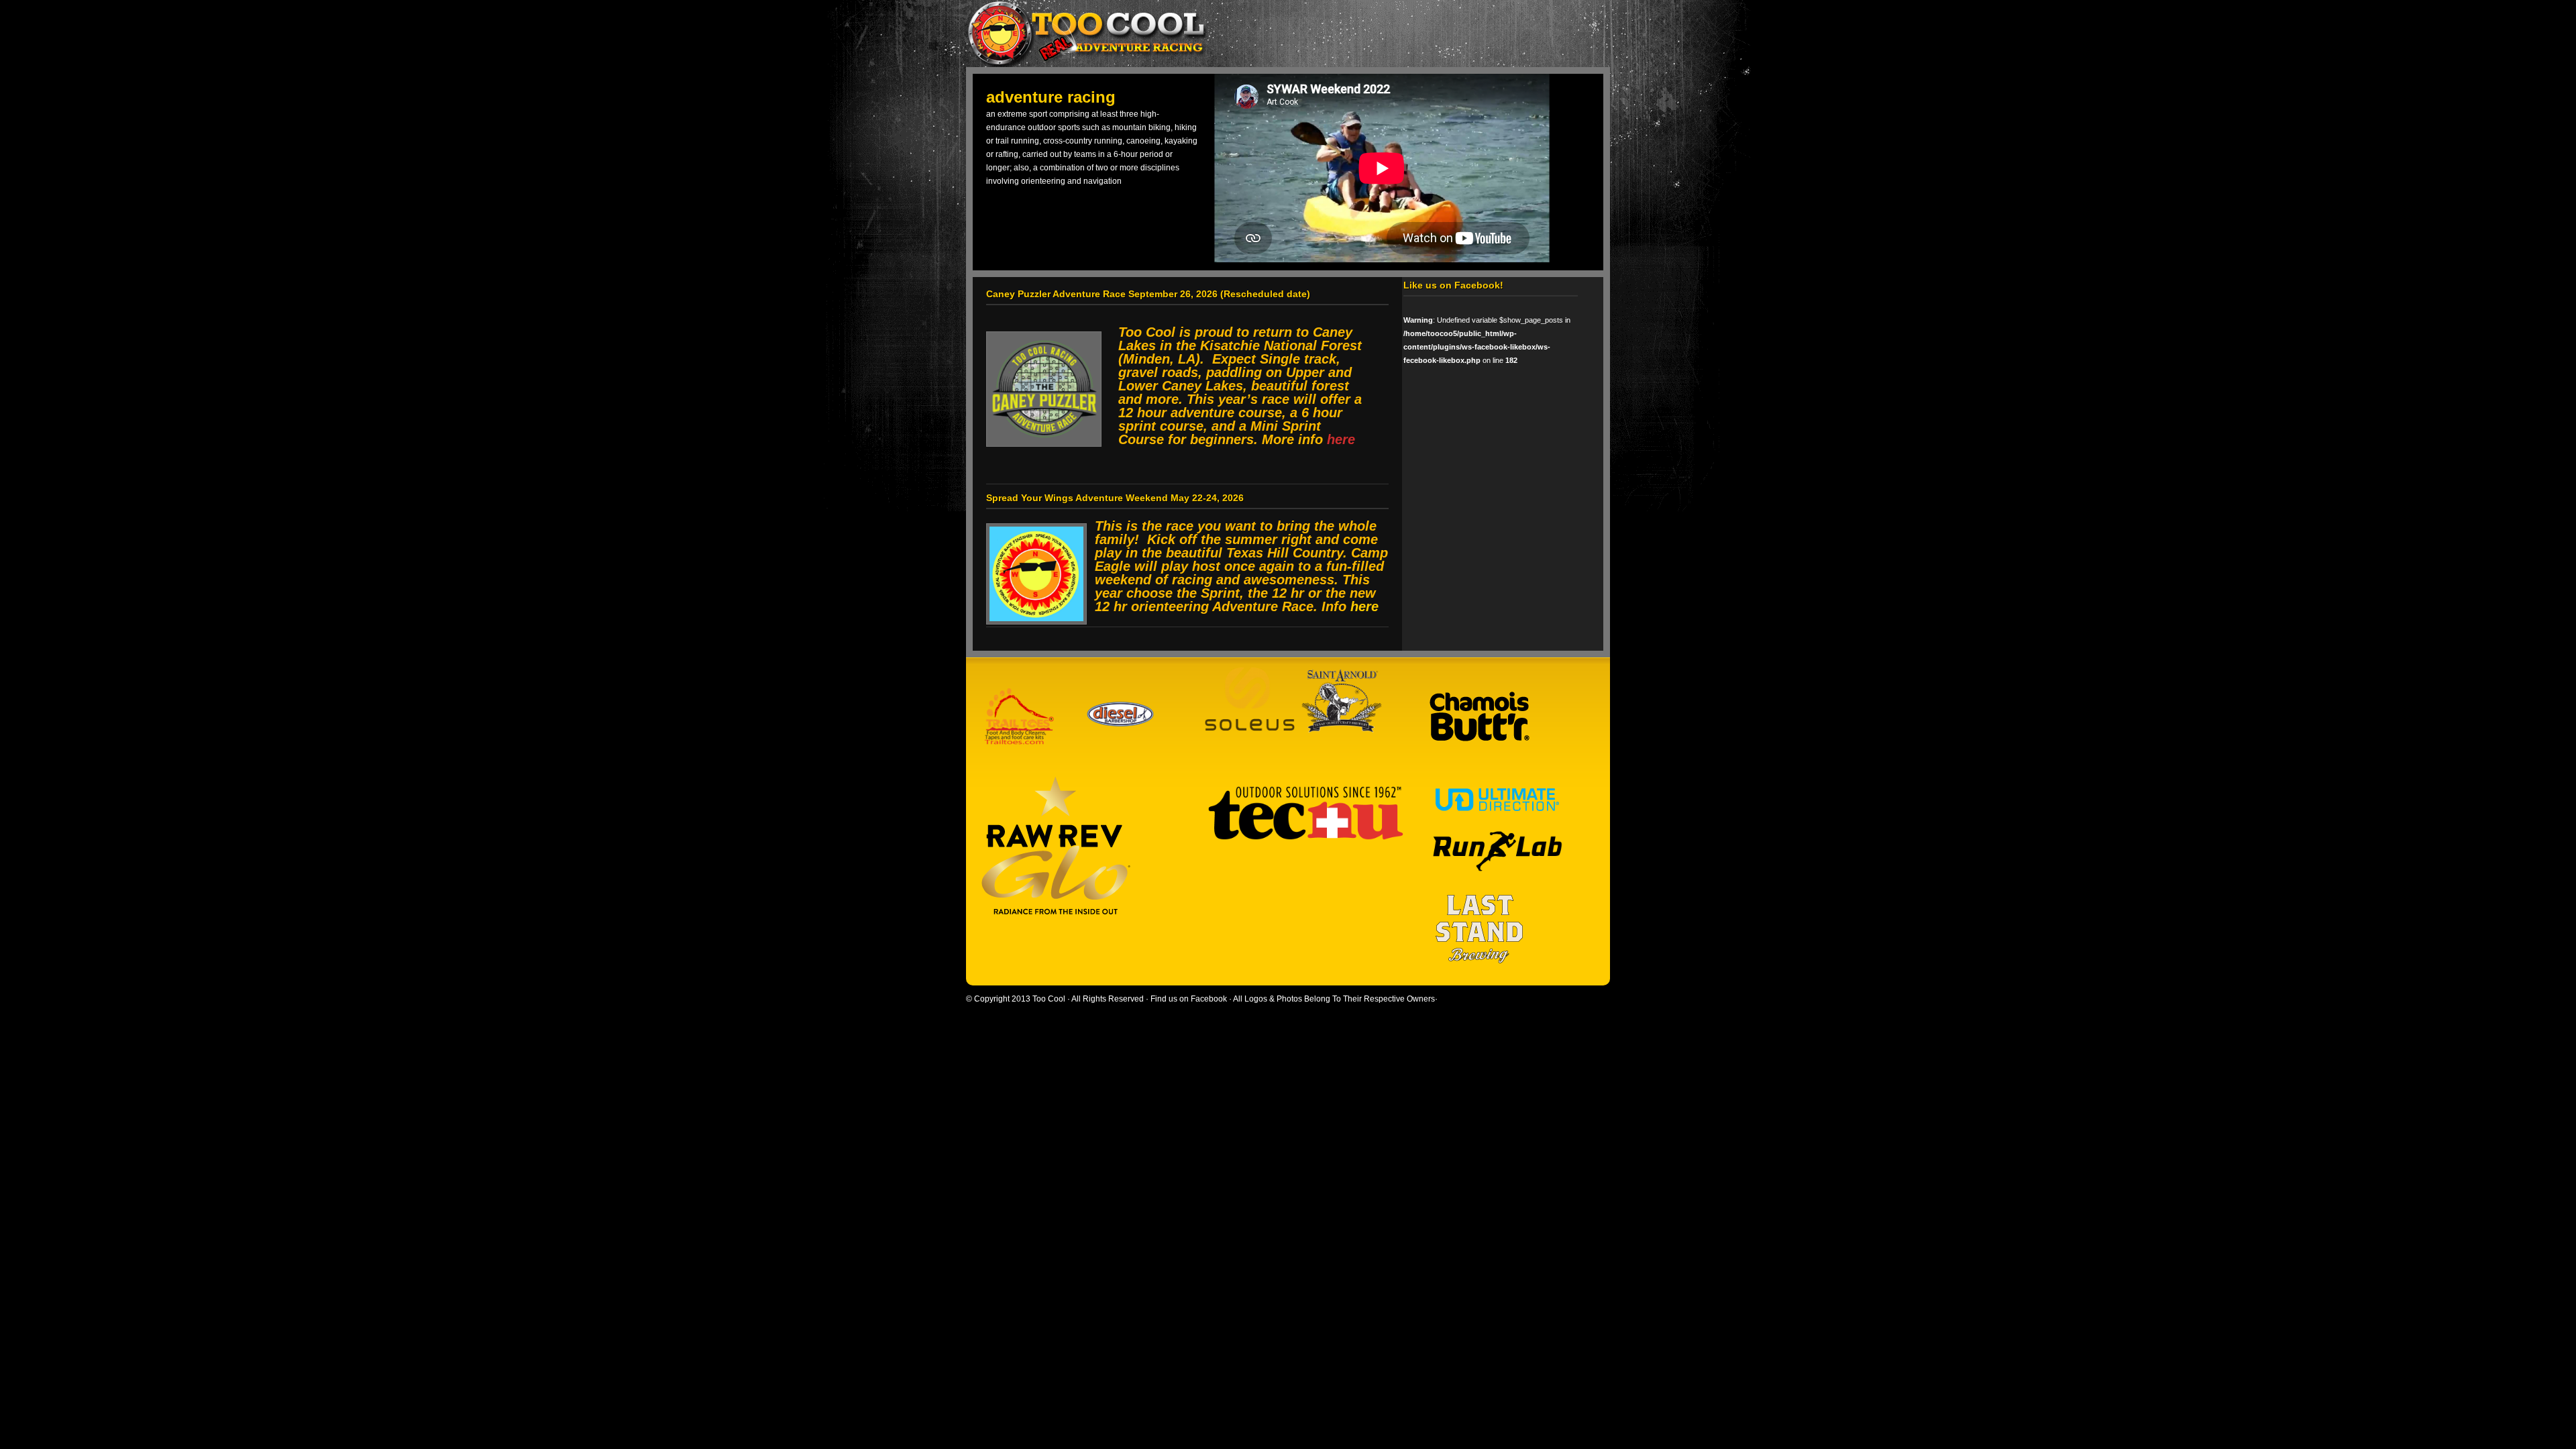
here (1364, 606)
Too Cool (1049, 999)
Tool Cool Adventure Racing (1281, 34)
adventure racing (1051, 97)
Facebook (1209, 999)
